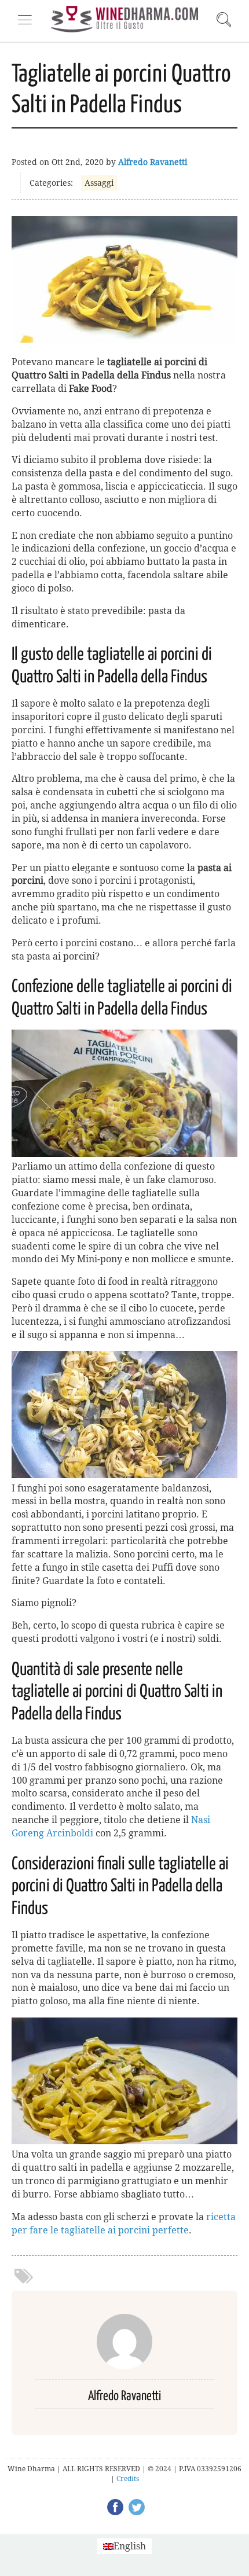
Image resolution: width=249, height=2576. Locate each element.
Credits (128, 2479)
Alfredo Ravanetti (153, 162)
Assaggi (99, 183)
